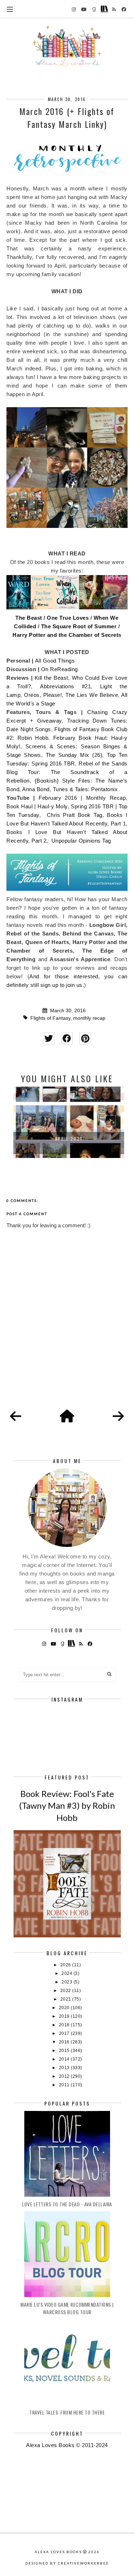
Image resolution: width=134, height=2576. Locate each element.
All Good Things (55, 661)
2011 (65, 2085)
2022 (66, 1991)
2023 (68, 1982)
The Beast (29, 618)
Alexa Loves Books (58, 2552)
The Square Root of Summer (79, 626)
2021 (66, 1999)
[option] (67, 1122)
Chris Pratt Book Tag (75, 815)
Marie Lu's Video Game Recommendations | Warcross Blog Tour (67, 2308)
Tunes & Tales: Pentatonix (85, 789)
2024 (68, 1973)
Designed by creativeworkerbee (67, 2563)
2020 (65, 2008)
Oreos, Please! (43, 695)
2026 (66, 1965)
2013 (65, 2068)
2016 (65, 2042)
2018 (65, 2025)
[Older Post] (118, 1417)
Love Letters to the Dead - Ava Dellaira (67, 2204)
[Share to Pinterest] (85, 1039)
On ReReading (59, 669)
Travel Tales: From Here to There (67, 2412)
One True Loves (68, 618)
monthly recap (89, 1018)
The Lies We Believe (92, 695)
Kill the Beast (51, 678)
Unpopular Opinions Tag (82, 841)
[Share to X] (49, 1039)
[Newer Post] (16, 1417)
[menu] (10, 9)
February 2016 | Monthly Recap (82, 798)
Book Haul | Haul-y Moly (37, 806)
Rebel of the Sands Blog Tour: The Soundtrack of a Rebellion (67, 772)
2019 (65, 2016)
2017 (65, 2033)
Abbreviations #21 (65, 686)
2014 (65, 2059)
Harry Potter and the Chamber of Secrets (67, 635)
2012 (65, 2076)
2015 (65, 2051)
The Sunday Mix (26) (74, 755)
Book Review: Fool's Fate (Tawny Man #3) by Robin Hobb (67, 1806)
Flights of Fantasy (50, 1018)
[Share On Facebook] (67, 1039)
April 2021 (67, 1139)
